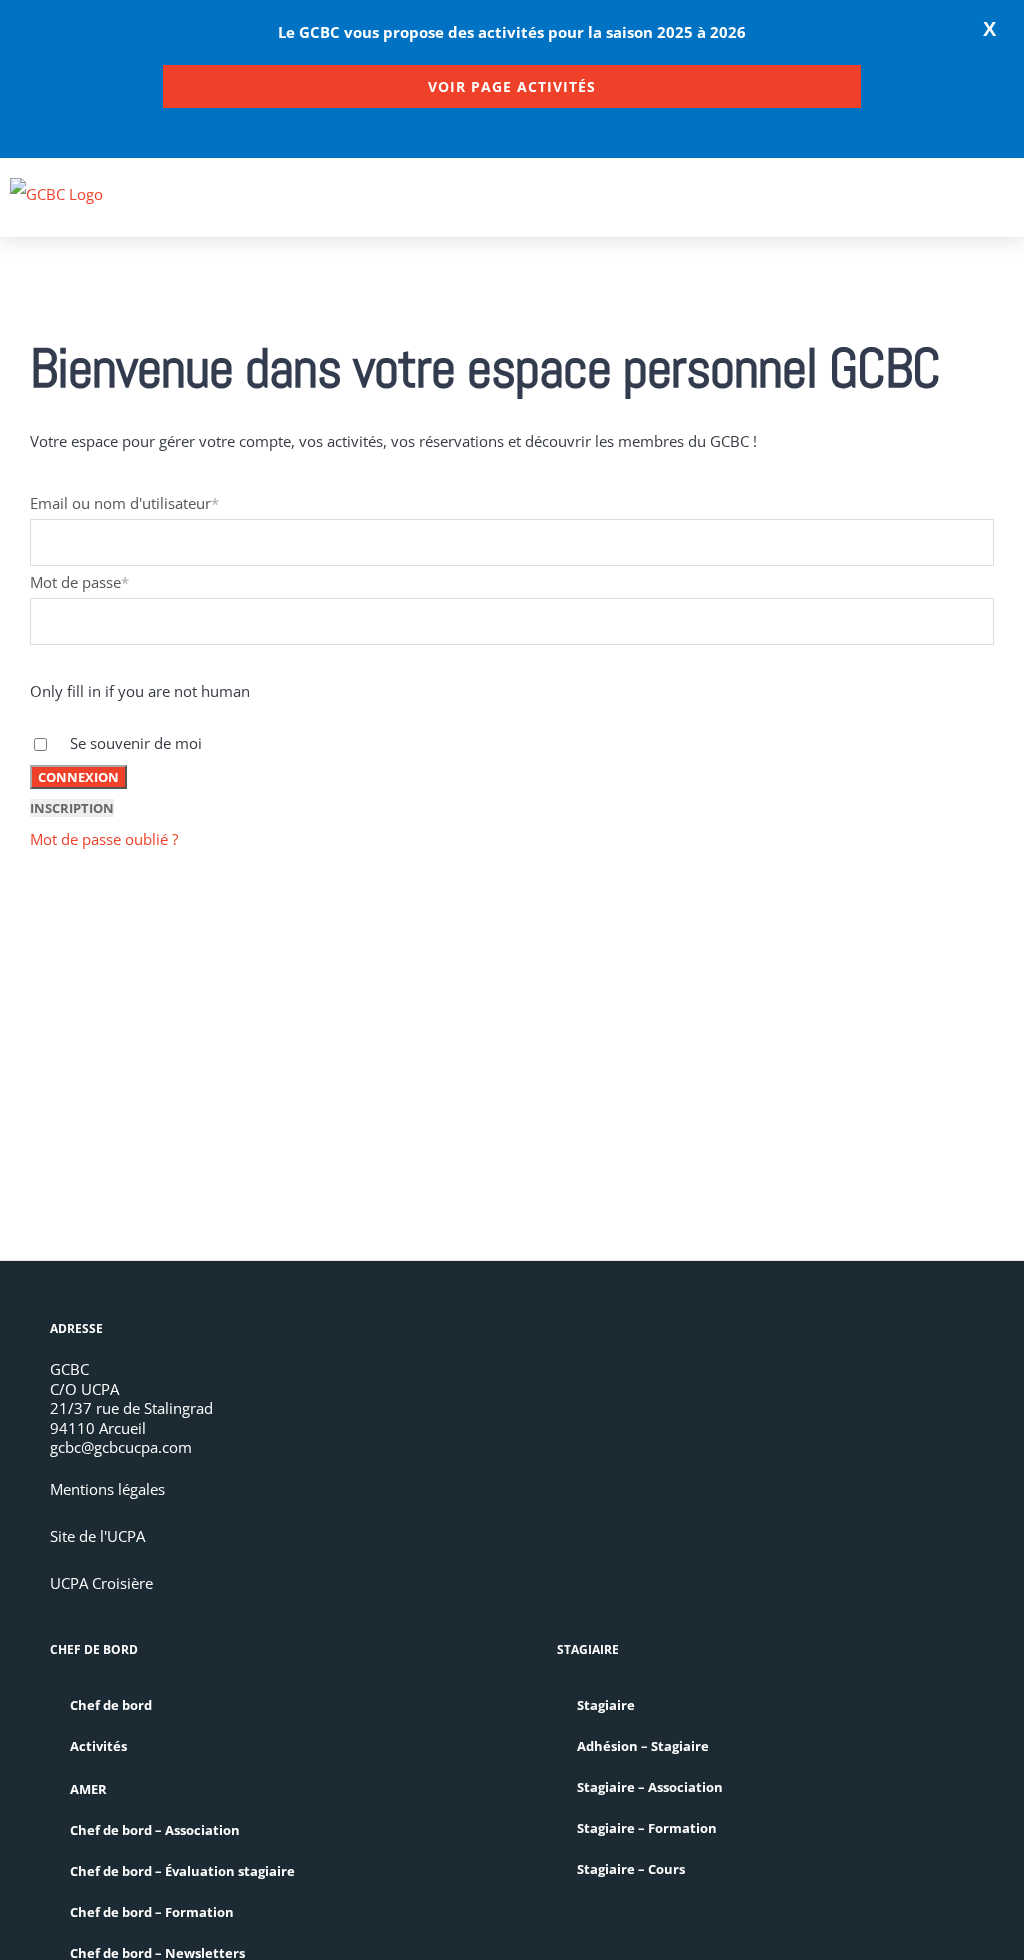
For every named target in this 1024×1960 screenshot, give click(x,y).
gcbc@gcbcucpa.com (121, 1447)
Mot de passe (79, 582)
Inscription (72, 808)
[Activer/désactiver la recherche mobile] (970, 206)
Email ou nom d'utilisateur (124, 503)
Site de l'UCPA (97, 1536)
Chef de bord (111, 1705)
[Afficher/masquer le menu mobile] (1006, 206)
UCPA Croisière (101, 1583)
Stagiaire (606, 1705)
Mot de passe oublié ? (104, 839)
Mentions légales (107, 1489)
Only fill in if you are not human (140, 691)
